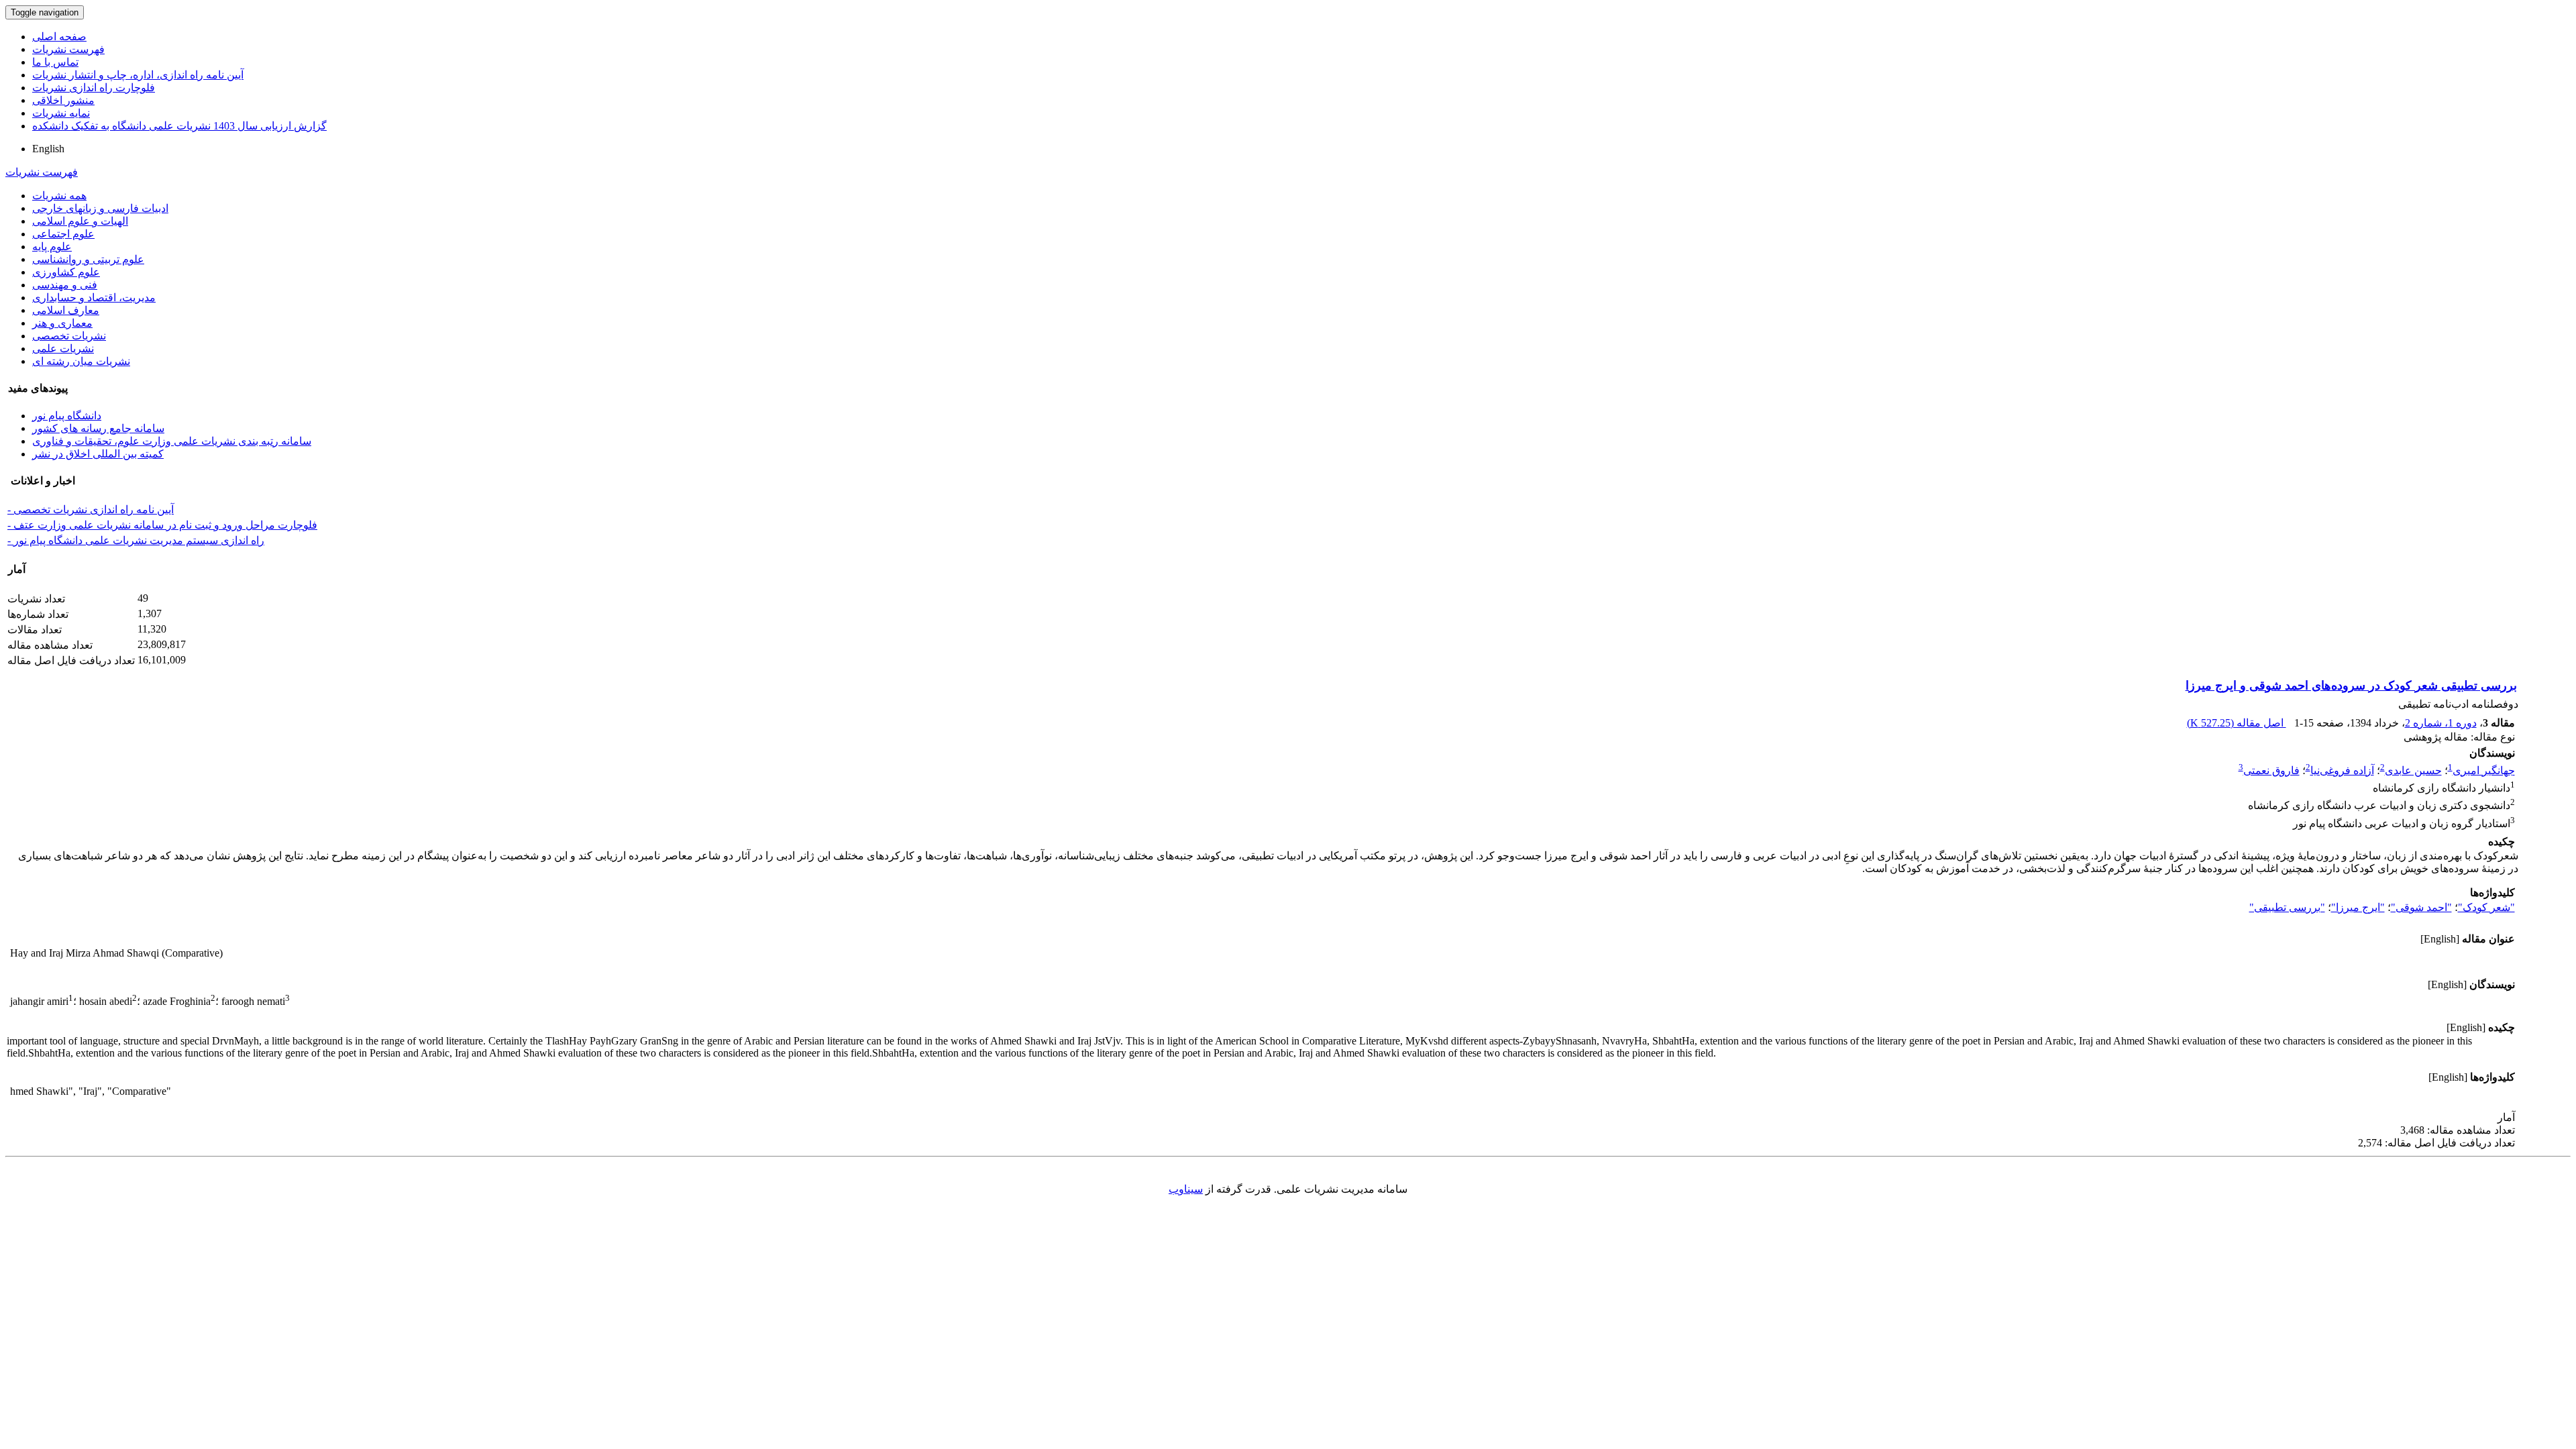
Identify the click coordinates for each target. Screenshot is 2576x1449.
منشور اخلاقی (63, 100)
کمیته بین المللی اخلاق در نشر (98, 454)
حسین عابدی (2413, 770)
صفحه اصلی (59, 37)
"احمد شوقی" (2421, 907)
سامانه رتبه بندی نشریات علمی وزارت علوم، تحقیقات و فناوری (172, 441)
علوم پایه (52, 247)
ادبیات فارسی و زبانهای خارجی (100, 208)
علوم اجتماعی (63, 234)
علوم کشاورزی (66, 272)
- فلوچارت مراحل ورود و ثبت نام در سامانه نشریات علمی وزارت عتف (162, 525)
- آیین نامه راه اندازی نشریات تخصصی (91, 509)
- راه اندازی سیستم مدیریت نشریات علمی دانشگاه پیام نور (136, 540)
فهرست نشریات (68, 49)
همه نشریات (59, 196)
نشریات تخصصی (69, 336)
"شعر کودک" (2486, 907)
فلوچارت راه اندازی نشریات (94, 88)
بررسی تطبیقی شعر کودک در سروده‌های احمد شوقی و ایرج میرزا (2351, 686)
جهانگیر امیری (2484, 770)
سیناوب (1186, 1189)
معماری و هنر (62, 323)
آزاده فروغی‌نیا (2342, 770)
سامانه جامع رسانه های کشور (98, 428)
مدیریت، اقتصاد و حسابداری (94, 298)
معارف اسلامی (66, 310)
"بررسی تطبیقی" (2287, 907)
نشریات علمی (63, 348)
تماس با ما (55, 62)
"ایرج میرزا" (2358, 907)
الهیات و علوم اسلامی (80, 221)
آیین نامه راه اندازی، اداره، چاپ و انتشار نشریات (138, 75)
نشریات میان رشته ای (81, 361)
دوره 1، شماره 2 (2441, 723)
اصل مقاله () (2237, 723)
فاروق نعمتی (2271, 770)
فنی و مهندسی (65, 285)
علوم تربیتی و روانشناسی (88, 259)
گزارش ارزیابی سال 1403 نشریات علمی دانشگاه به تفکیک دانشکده (179, 126)
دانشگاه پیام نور (67, 416)
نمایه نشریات (61, 113)
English (48, 149)
